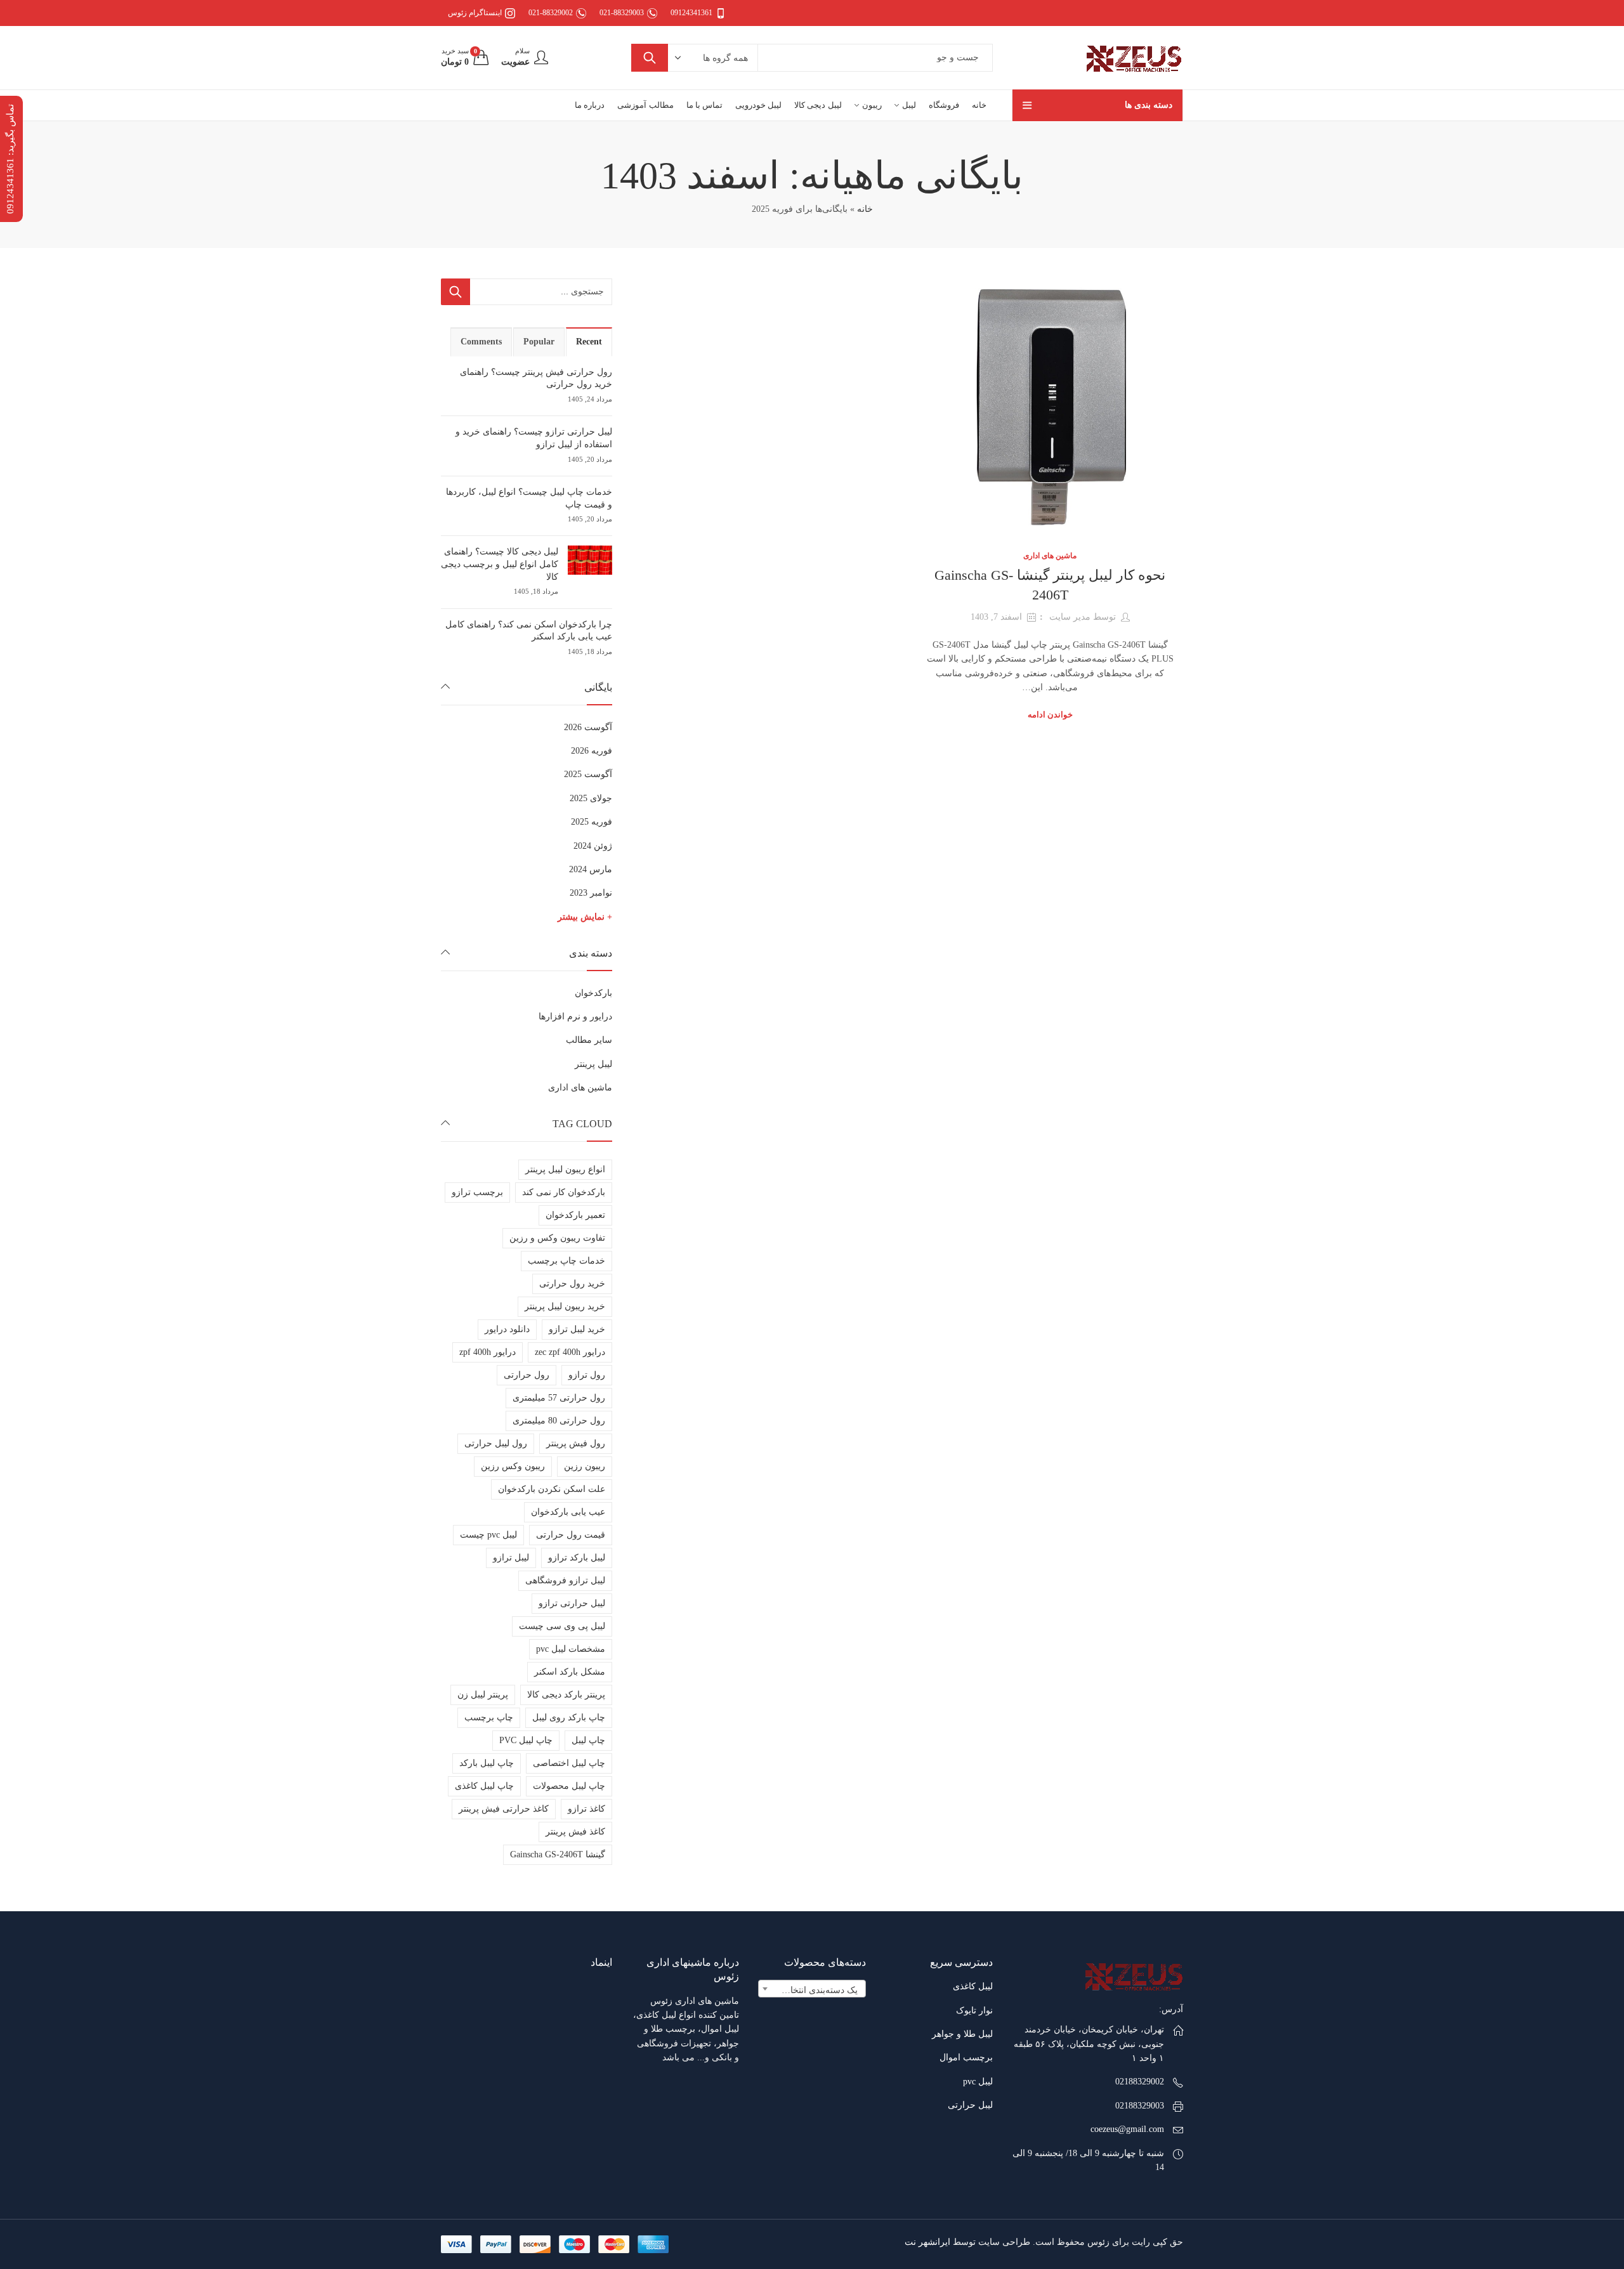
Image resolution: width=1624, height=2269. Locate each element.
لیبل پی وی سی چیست (562, 1626)
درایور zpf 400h (488, 1352)
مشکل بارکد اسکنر (570, 1672)
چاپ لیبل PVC (526, 1740)
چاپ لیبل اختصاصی (569, 1763)
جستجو (650, 58)
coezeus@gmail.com (1127, 2129)
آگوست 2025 (588, 774)
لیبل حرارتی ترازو (572, 1603)
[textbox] (812, 1991)
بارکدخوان (593, 993)
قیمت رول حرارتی (571, 1535)
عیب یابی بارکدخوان (568, 1512)
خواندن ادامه (1050, 715)
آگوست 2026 (588, 727)
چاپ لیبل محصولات (569, 1786)
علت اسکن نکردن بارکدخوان (552, 1489)
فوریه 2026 (592, 751)
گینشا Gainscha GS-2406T (558, 1854)
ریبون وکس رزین (513, 1466)
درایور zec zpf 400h (570, 1352)
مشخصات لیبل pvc (571, 1649)
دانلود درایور (507, 1329)
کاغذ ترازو (586, 1809)
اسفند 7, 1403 (996, 617)
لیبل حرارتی (970, 2105)
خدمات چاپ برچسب (566, 1261)
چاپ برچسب (489, 1717)
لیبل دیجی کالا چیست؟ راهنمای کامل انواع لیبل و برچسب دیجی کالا (500, 564)
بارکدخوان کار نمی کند (564, 1192)
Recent (589, 342)
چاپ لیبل (588, 1740)
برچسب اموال (966, 2057)
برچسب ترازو (477, 1192)
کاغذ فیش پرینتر (575, 1832)
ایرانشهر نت (927, 2242)
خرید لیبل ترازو (577, 1329)
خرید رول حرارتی (572, 1284)
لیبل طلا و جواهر (962, 2034)
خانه (865, 209)
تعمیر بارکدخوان (575, 1215)
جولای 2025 (591, 798)
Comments (481, 342)
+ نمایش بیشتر (585, 917)
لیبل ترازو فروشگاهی (565, 1580)
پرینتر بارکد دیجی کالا (566, 1695)
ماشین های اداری (1050, 556)
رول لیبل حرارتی (496, 1443)
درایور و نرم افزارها (575, 1017)
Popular (539, 342)
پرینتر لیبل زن (483, 1695)
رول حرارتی (527, 1375)
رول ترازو (587, 1375)
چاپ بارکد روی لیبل (569, 1717)
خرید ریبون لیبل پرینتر (565, 1306)
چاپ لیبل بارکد (487, 1763)
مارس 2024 (591, 869)
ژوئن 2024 (593, 846)
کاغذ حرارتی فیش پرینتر (504, 1809)
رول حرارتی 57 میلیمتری (559, 1398)
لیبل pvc (978, 2082)
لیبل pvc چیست (488, 1535)
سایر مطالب (589, 1040)
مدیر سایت (1070, 617)
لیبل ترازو (511, 1558)
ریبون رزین (585, 1466)
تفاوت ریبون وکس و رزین (557, 1238)
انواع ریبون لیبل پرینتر (565, 1169)
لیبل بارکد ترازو (577, 1558)
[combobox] (812, 1989)
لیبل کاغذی (973, 1986)
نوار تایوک (974, 2011)
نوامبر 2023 (591, 893)
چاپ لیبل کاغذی (484, 1786)
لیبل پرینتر (593, 1064)
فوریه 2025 (592, 822)
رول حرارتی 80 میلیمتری (559, 1421)
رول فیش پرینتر (576, 1443)
